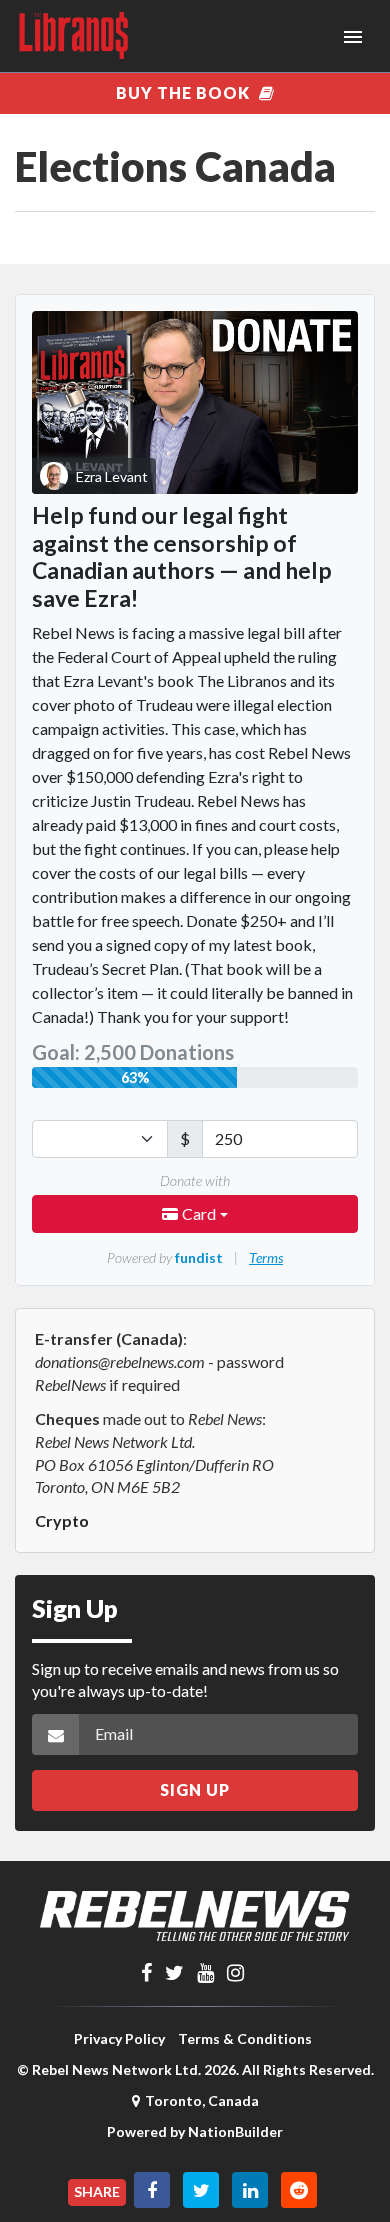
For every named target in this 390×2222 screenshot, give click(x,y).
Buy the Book (185, 92)
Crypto (62, 1520)
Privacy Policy (119, 2038)
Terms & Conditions (245, 2038)
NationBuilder (235, 2131)
